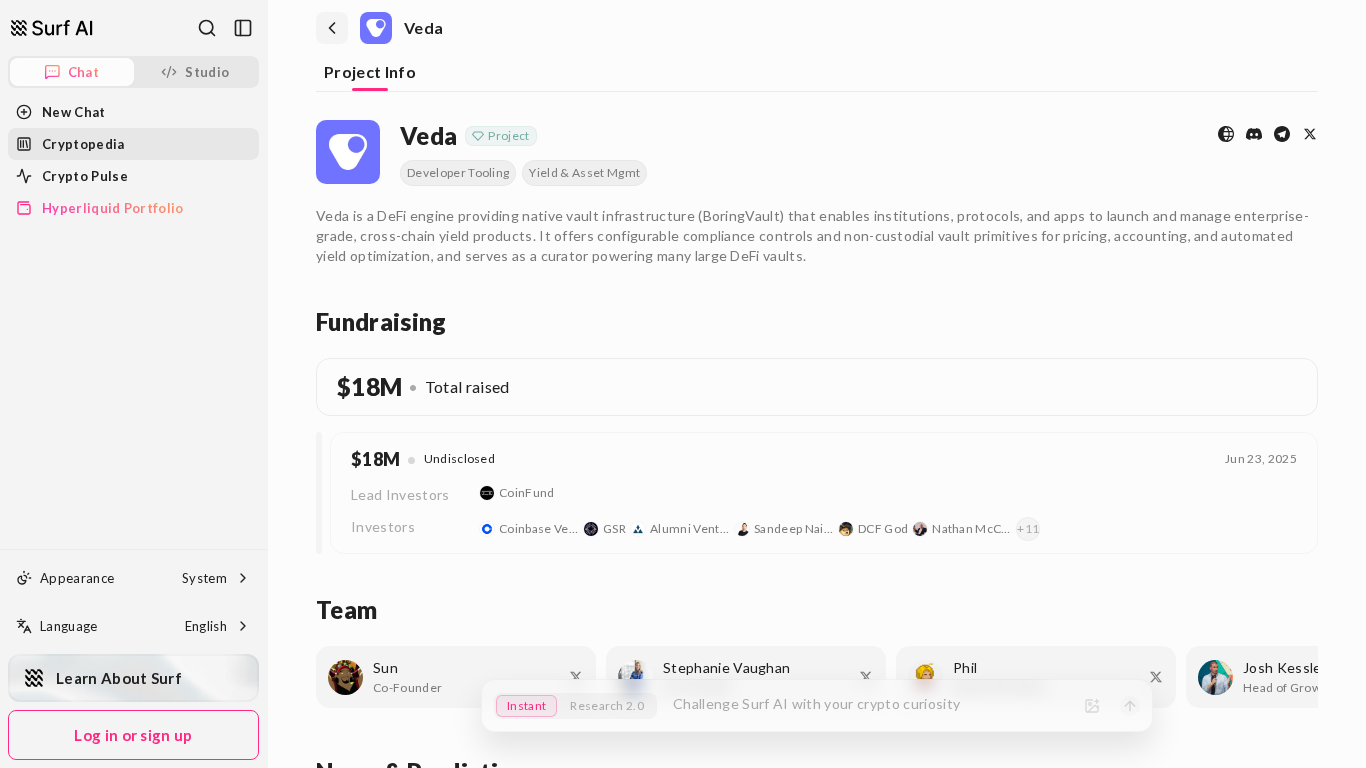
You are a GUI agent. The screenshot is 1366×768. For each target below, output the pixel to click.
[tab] (370, 73)
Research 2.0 (607, 705)
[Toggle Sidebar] (267, 384)
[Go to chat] (52, 28)
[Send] (1130, 706)
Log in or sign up (133, 735)
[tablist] (817, 74)
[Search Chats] (207, 28)
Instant (526, 705)
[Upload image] (1092, 706)
